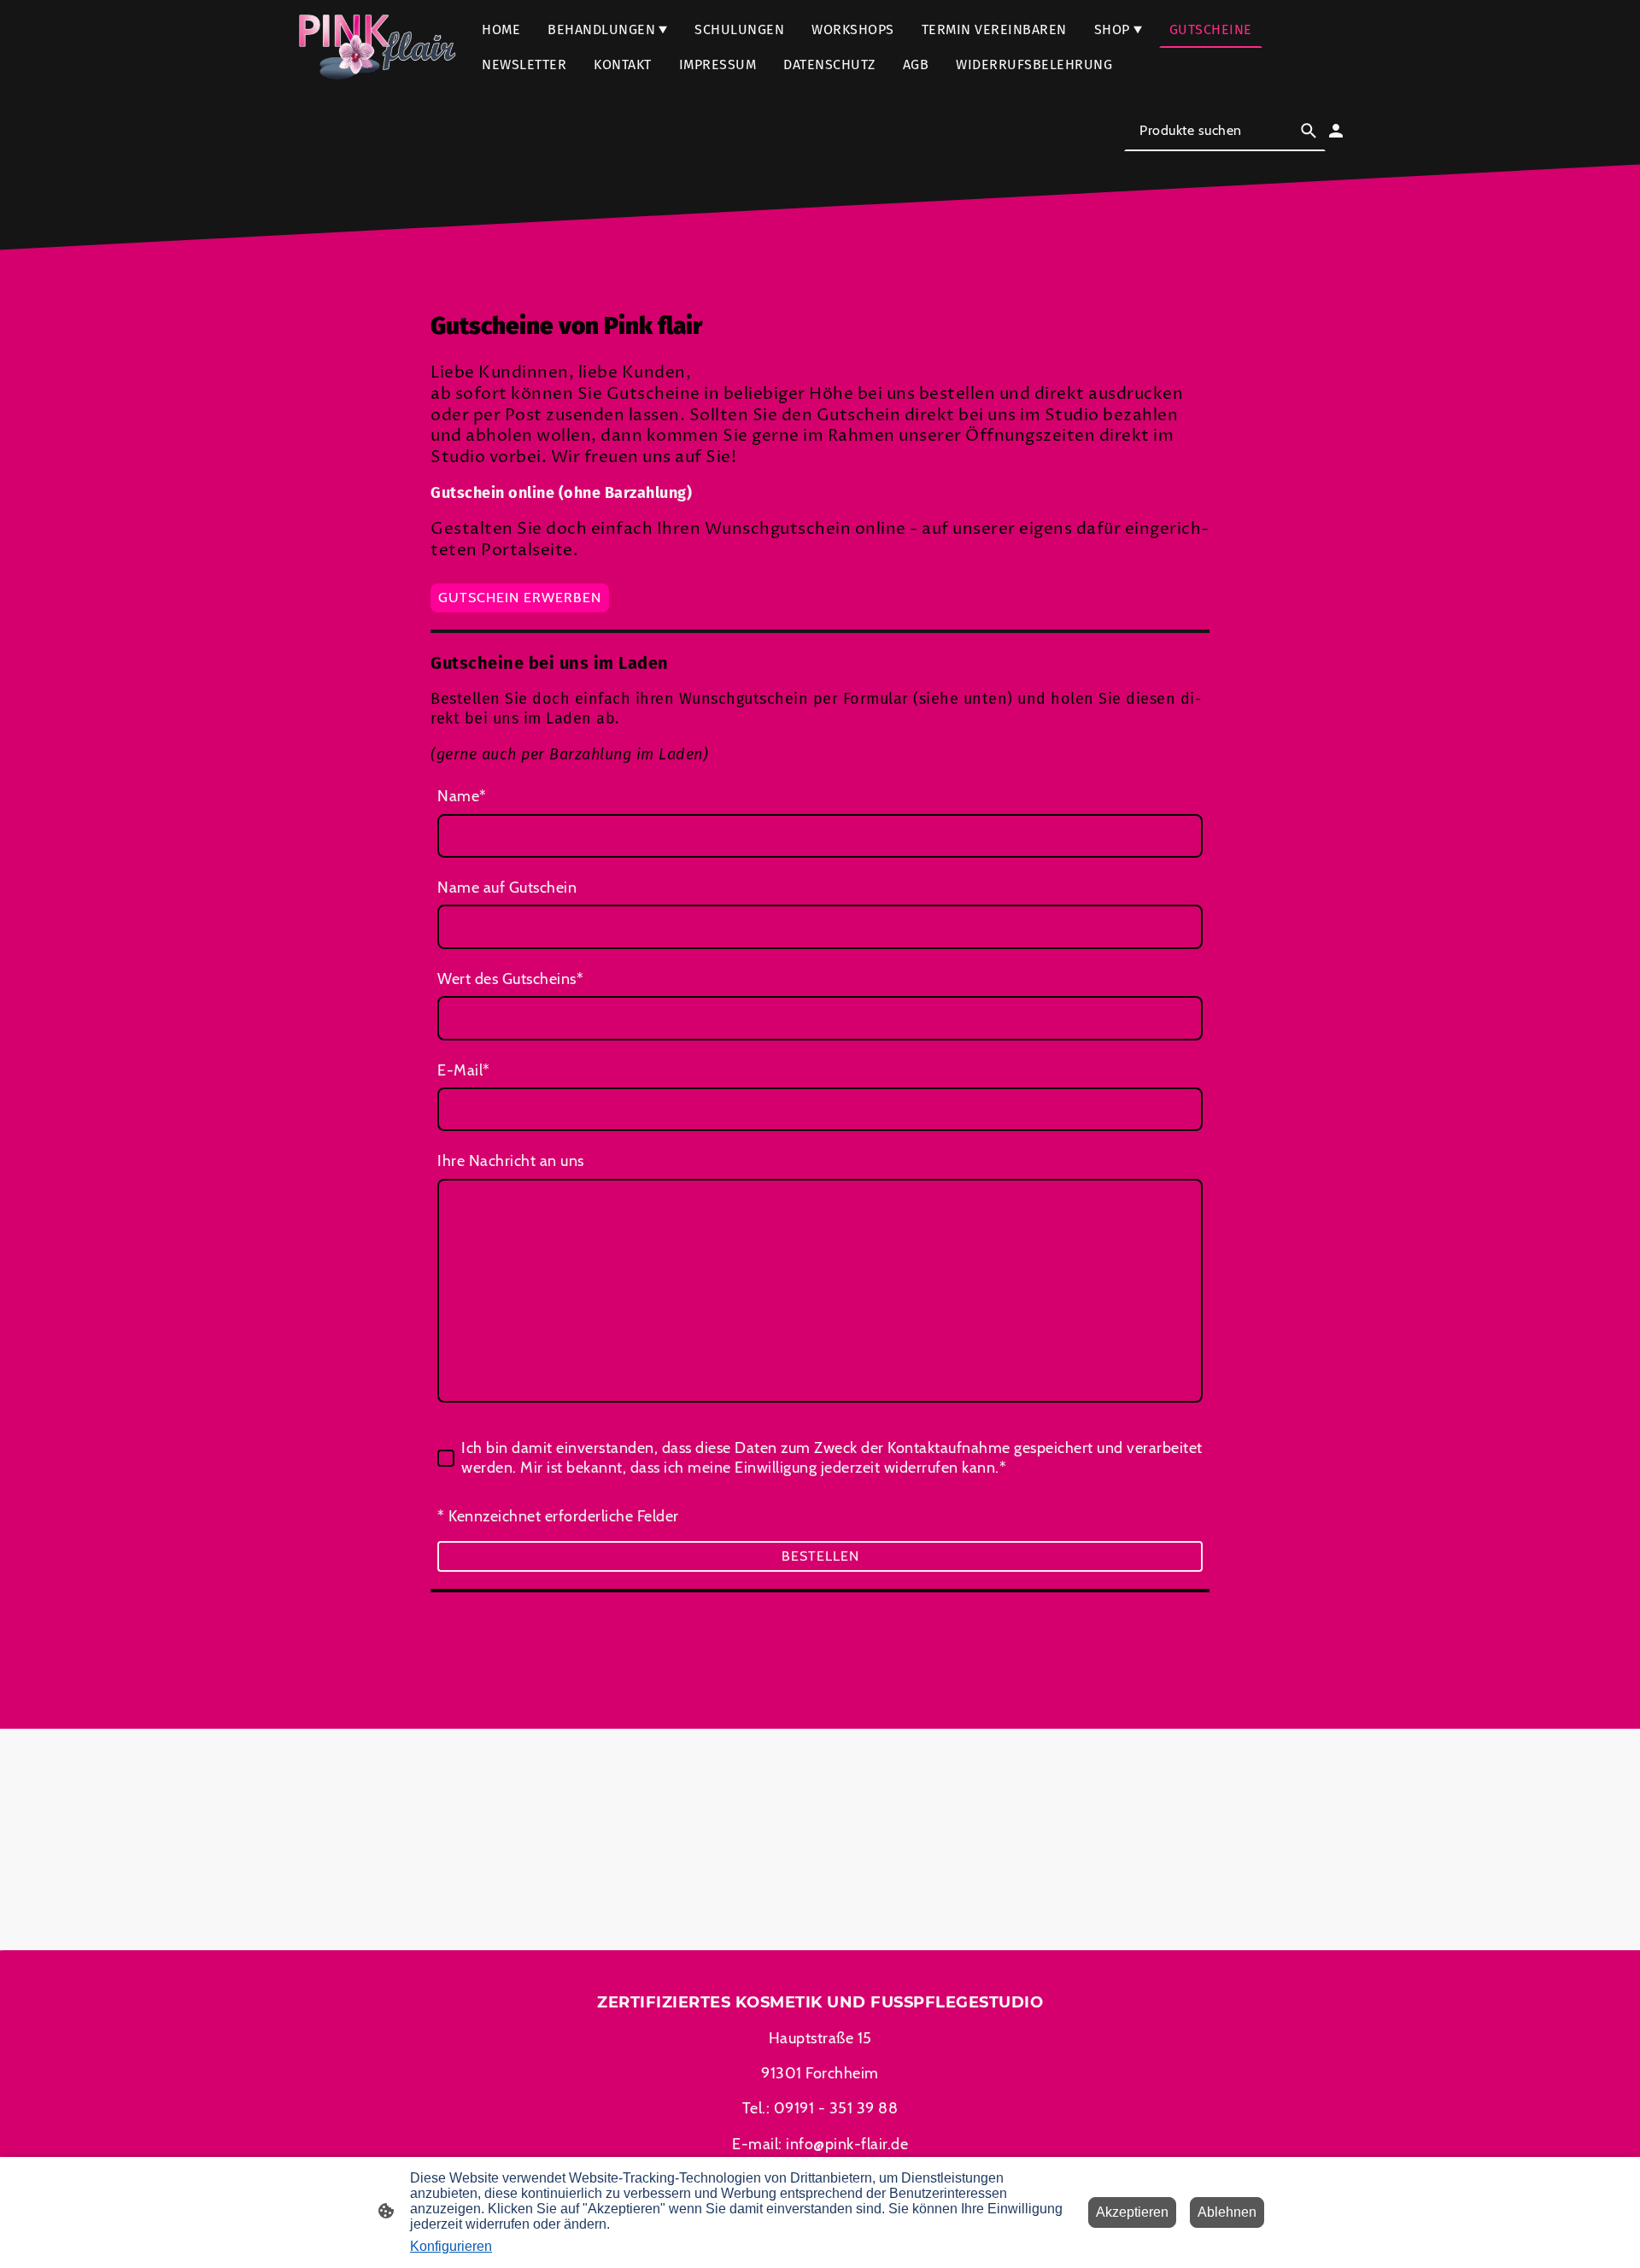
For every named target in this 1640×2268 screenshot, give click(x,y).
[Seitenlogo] (376, 47)
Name (462, 796)
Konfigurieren (451, 2246)
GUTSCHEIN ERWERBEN (520, 598)
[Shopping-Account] (1336, 131)
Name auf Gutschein (507, 888)
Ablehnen (1227, 2212)
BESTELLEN (820, 1556)
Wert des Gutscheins (510, 979)
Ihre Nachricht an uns (511, 1161)
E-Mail (464, 1070)
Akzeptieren (1132, 2212)
